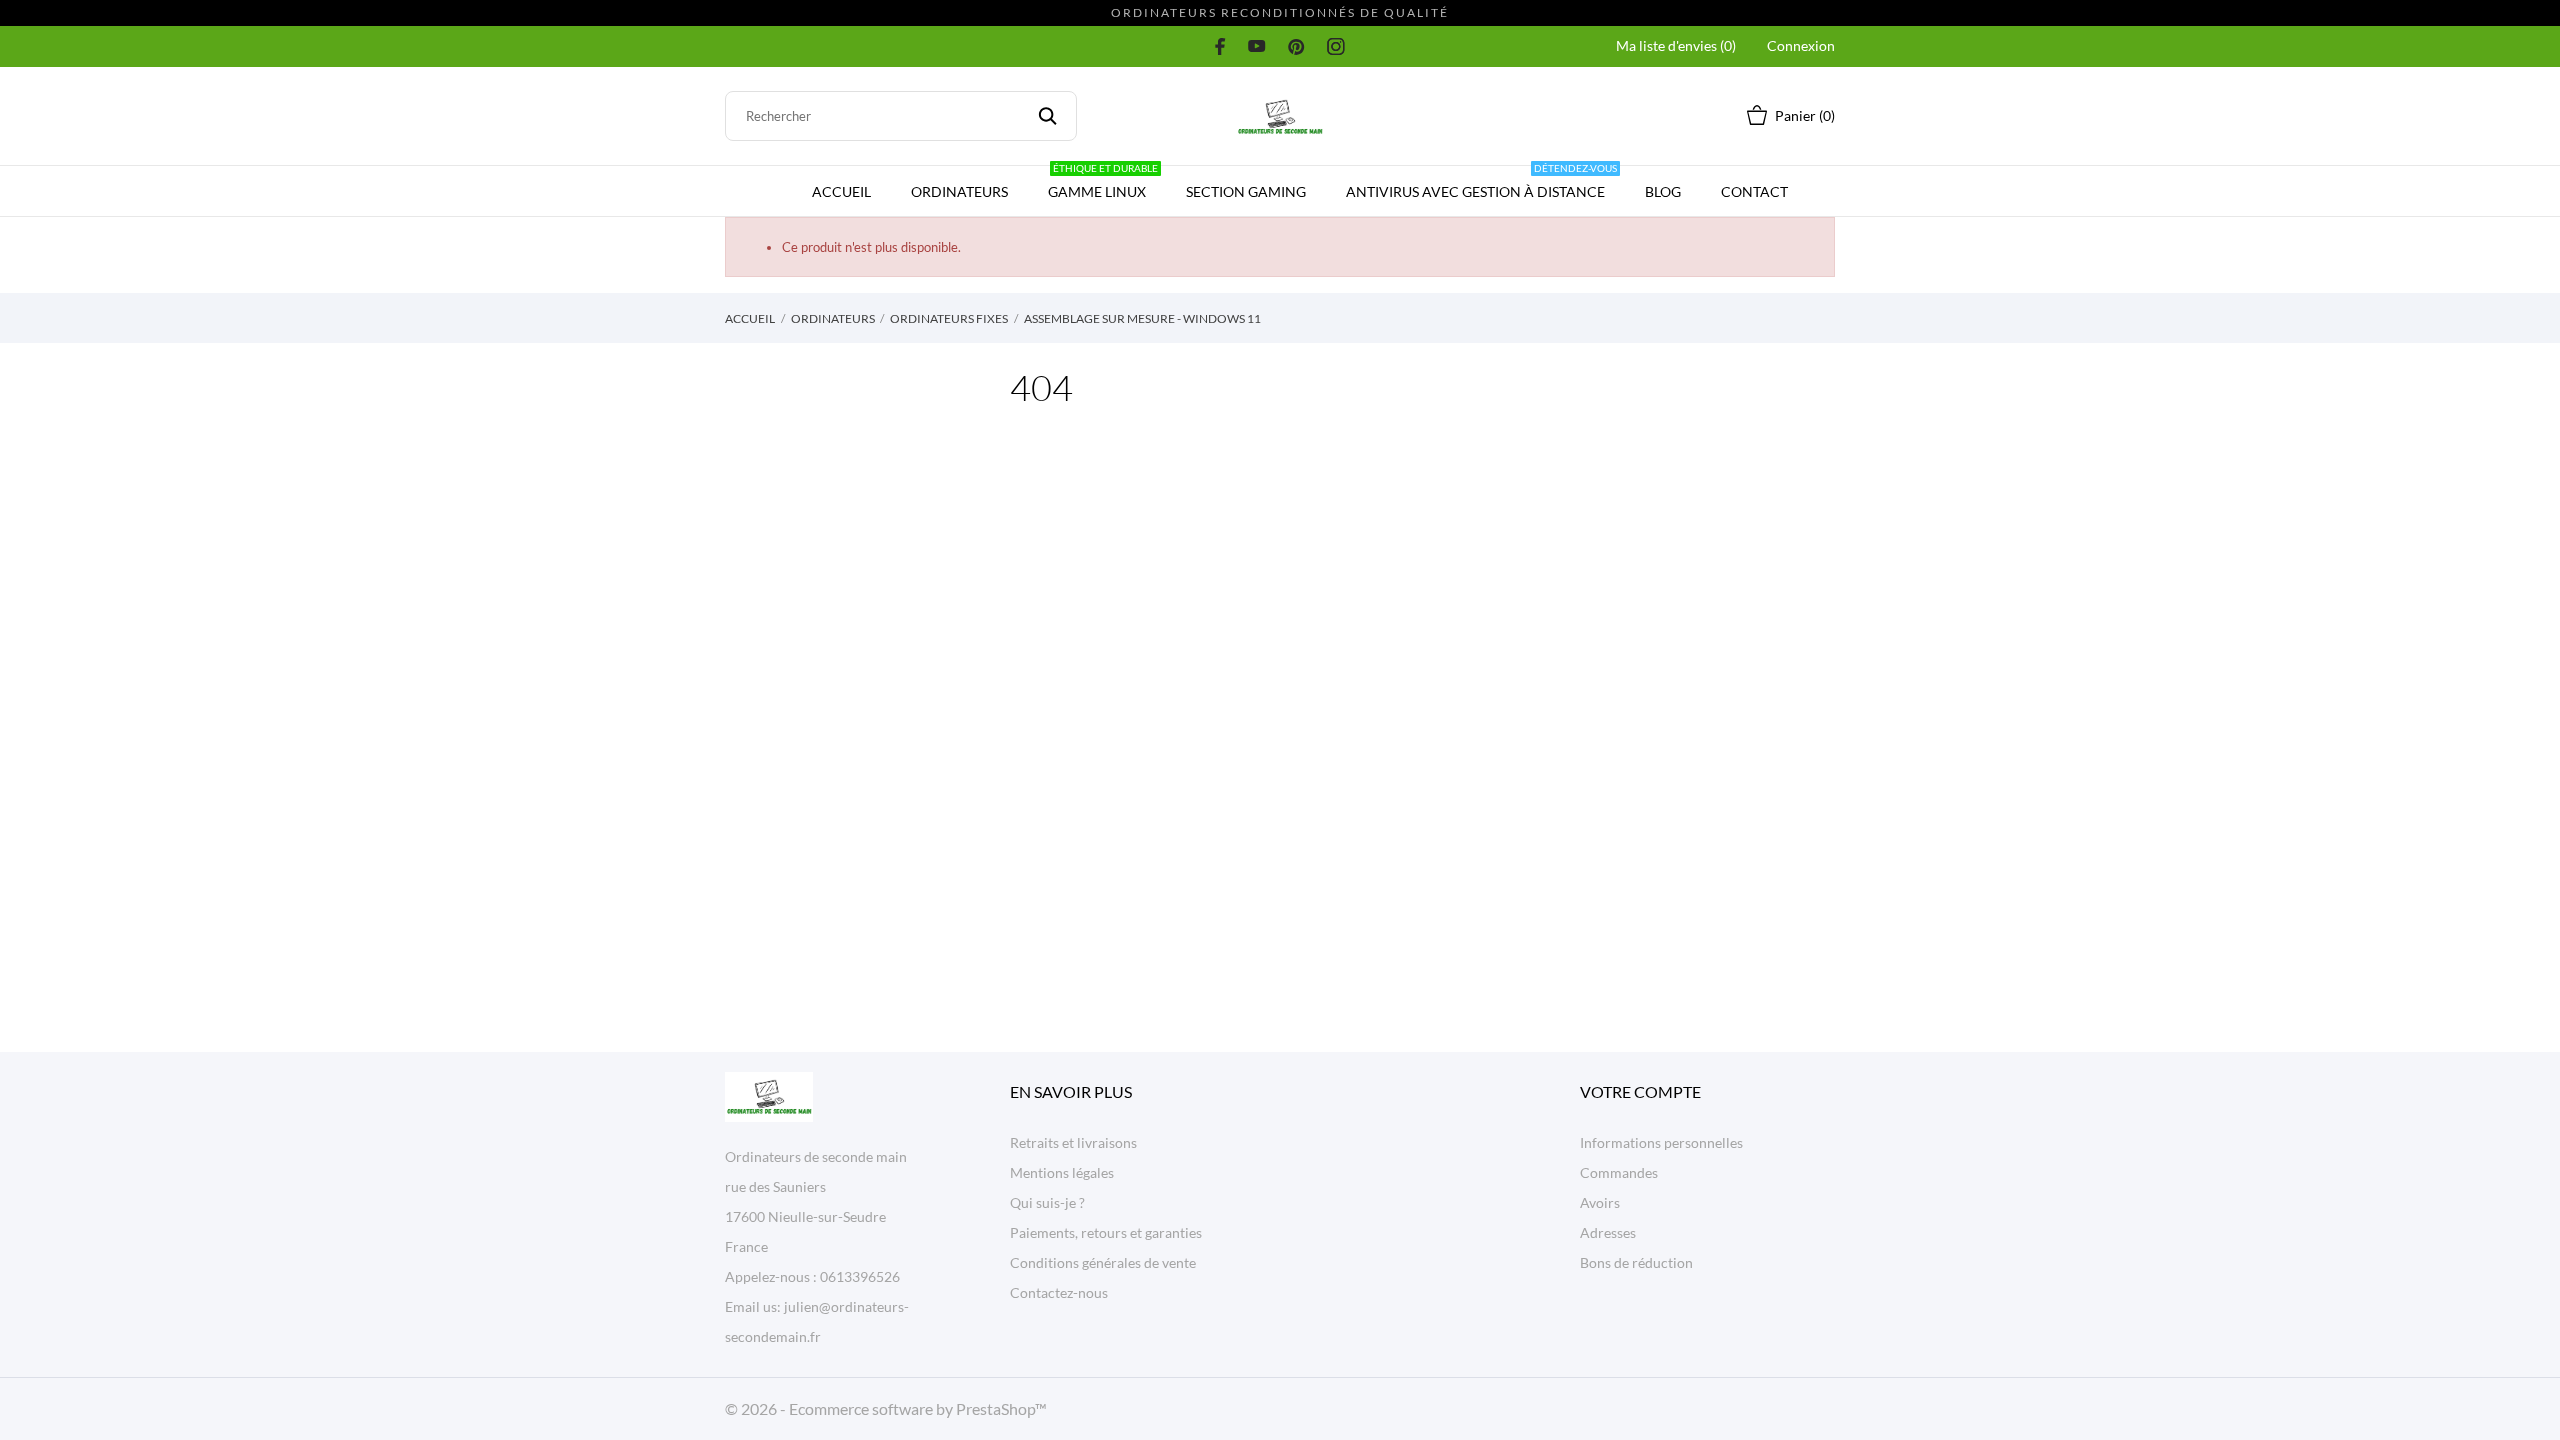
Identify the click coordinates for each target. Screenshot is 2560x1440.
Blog (1663, 191)
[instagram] (1336, 46)
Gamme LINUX (1103, 183)
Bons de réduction (1636, 1262)
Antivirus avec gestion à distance (1481, 183)
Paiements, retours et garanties (1106, 1232)
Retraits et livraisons (1073, 1142)
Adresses (1608, 1232)
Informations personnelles (1661, 1142)
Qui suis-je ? (1047, 1202)
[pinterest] (1296, 46)
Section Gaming (1246, 191)
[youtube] (1257, 46)
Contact (1754, 191)
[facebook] (1220, 46)
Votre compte (1640, 1091)
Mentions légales (1062, 1172)
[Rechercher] (1047, 116)
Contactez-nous (1059, 1292)
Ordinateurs (959, 191)
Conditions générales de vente (1103, 1262)
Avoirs (1600, 1202)
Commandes (1619, 1172)
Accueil (841, 191)
